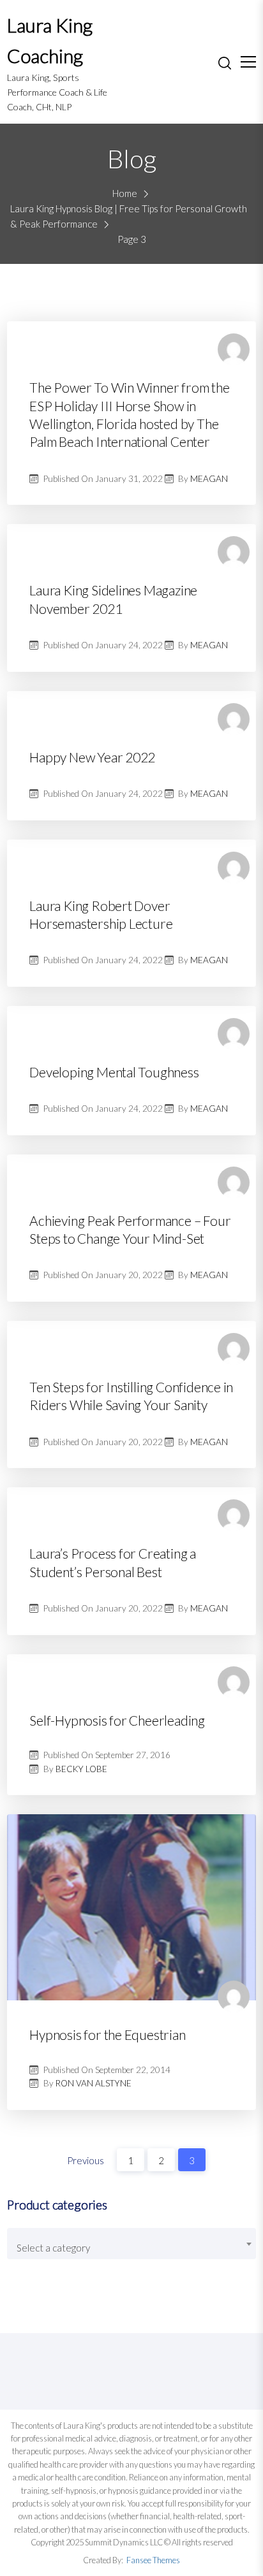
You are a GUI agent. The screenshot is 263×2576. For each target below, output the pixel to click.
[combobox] (131, 2244)
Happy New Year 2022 (92, 757)
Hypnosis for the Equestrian (107, 2034)
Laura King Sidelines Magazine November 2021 (113, 599)
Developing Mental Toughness (114, 1072)
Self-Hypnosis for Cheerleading (117, 1720)
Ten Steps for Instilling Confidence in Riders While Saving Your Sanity (131, 1396)
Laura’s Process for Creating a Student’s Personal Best (113, 1562)
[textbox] (131, 2248)
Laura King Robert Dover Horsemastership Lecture (101, 914)
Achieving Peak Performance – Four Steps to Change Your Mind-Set (130, 1229)
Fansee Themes (153, 2560)
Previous (86, 2160)
